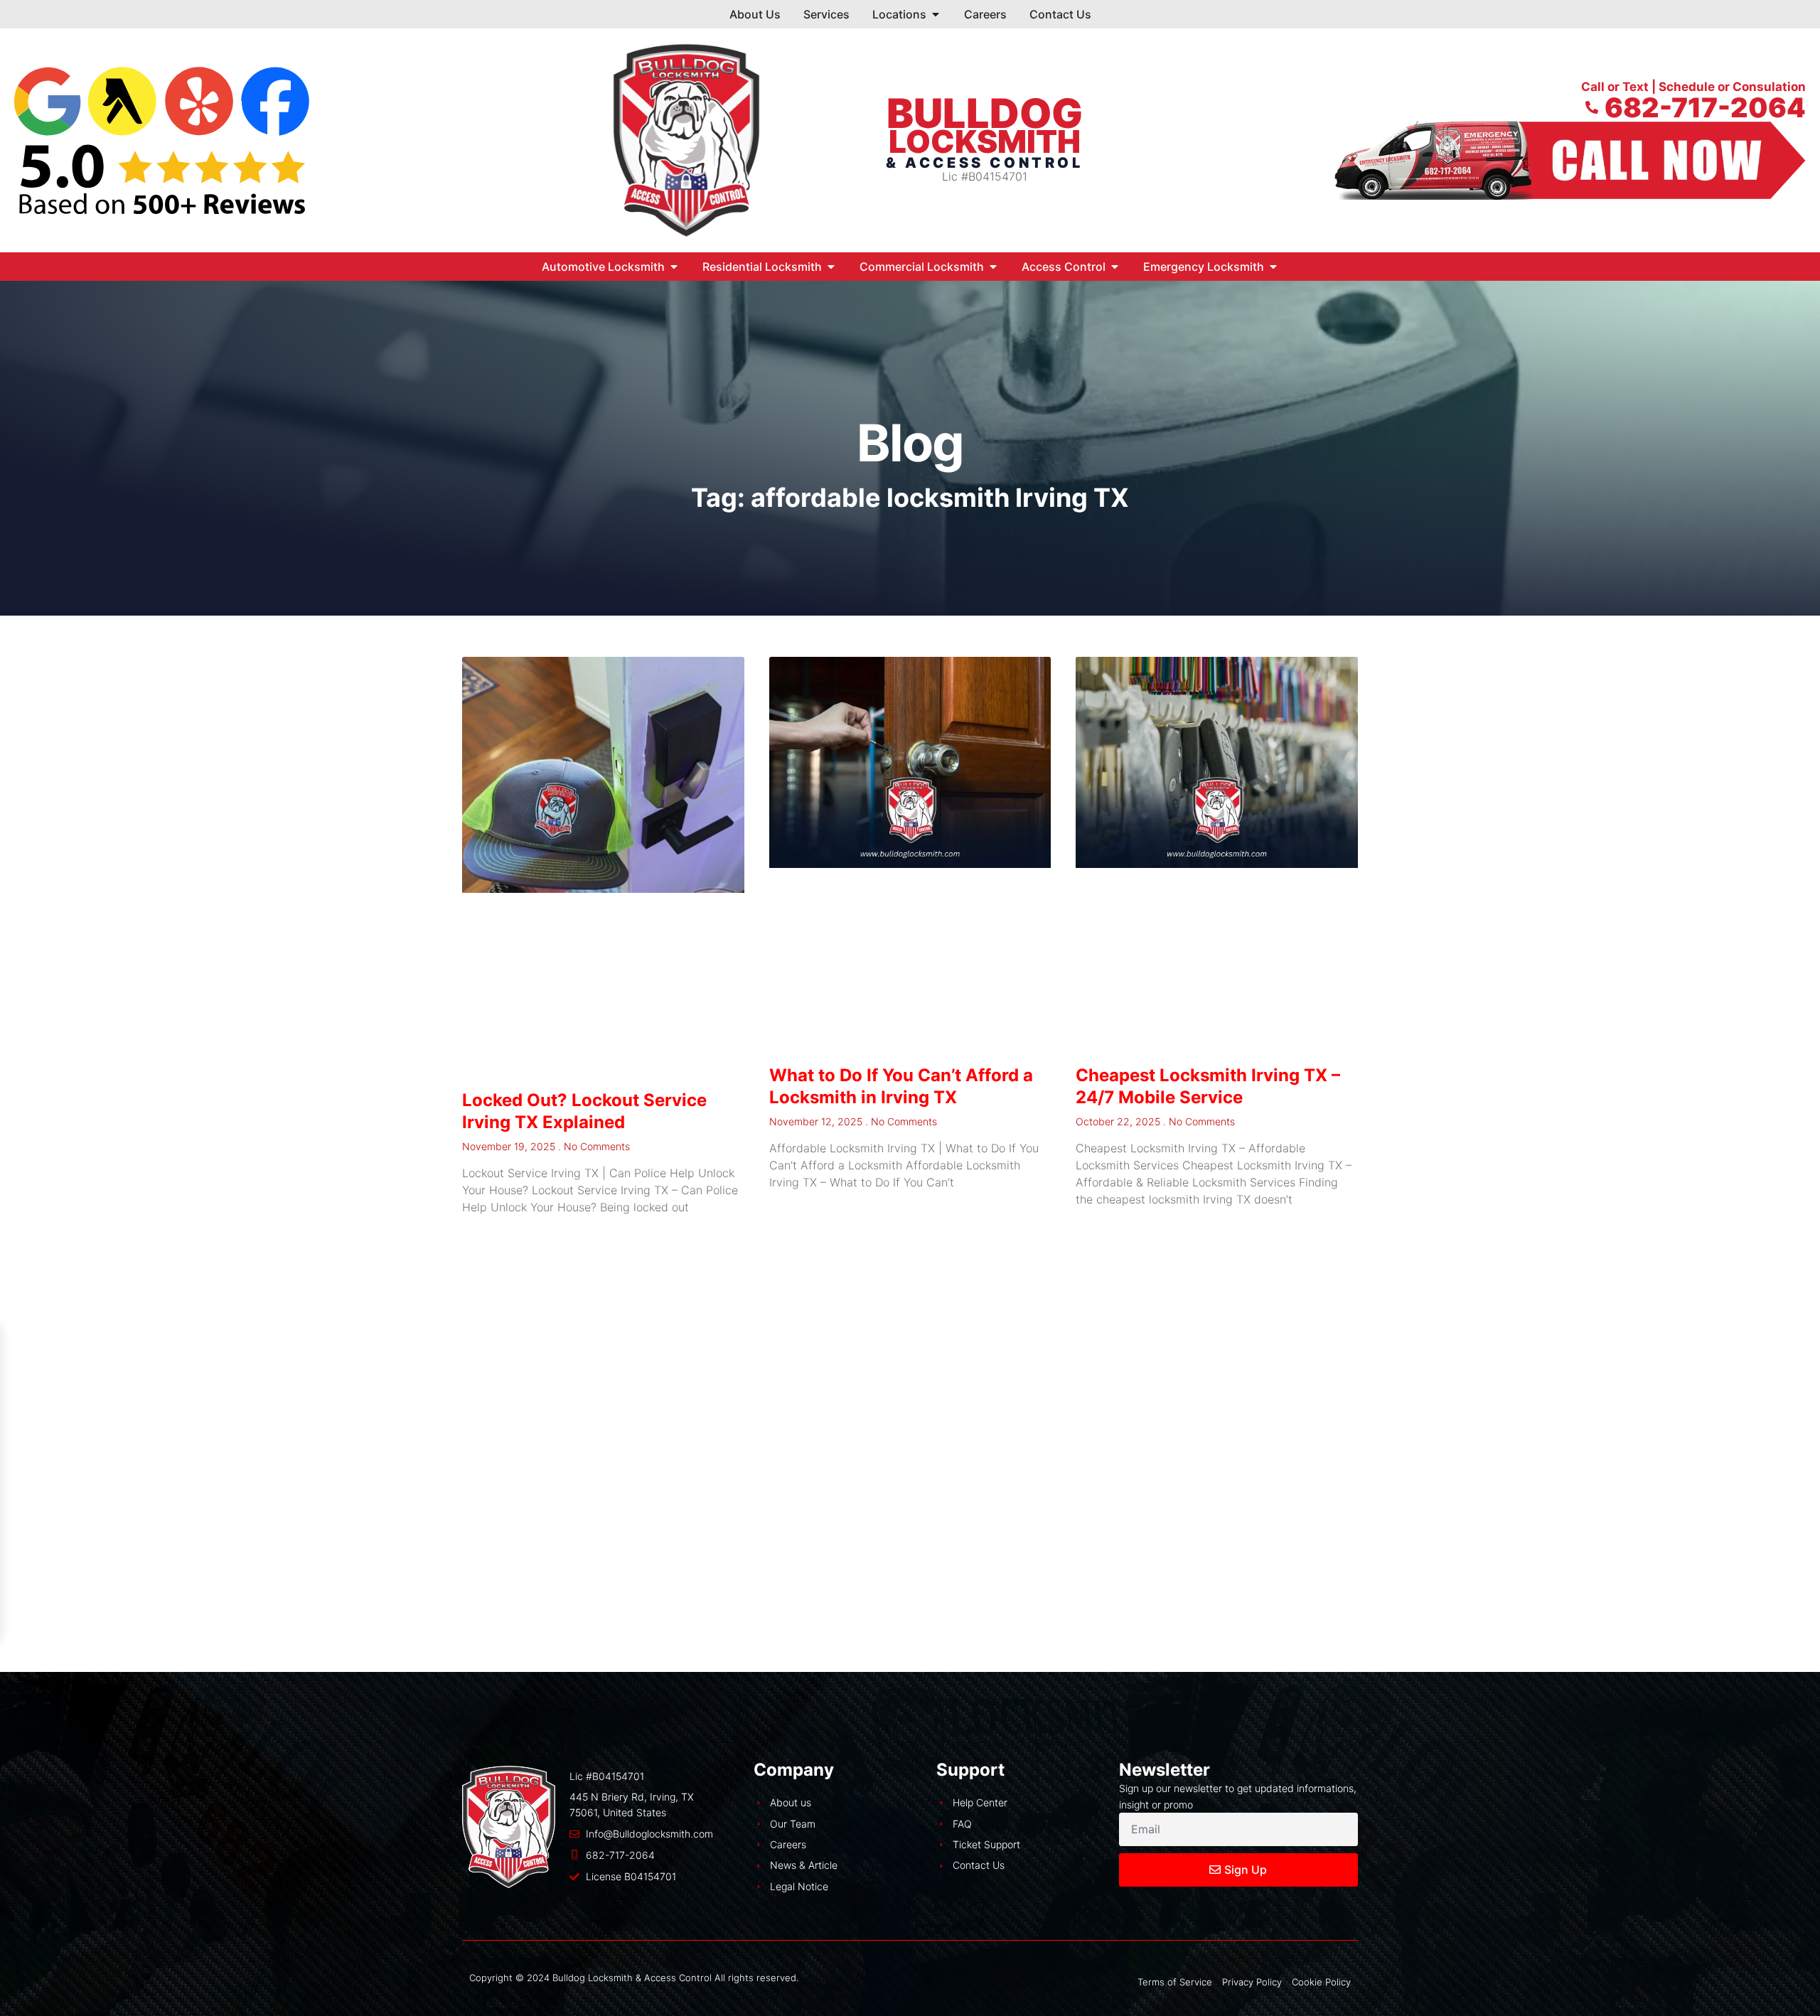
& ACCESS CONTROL (985, 163)
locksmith (985, 141)
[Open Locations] (936, 14)
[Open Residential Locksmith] (831, 267)
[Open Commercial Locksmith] (993, 267)
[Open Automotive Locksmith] (674, 267)
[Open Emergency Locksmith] (1273, 267)
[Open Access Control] (1115, 267)
